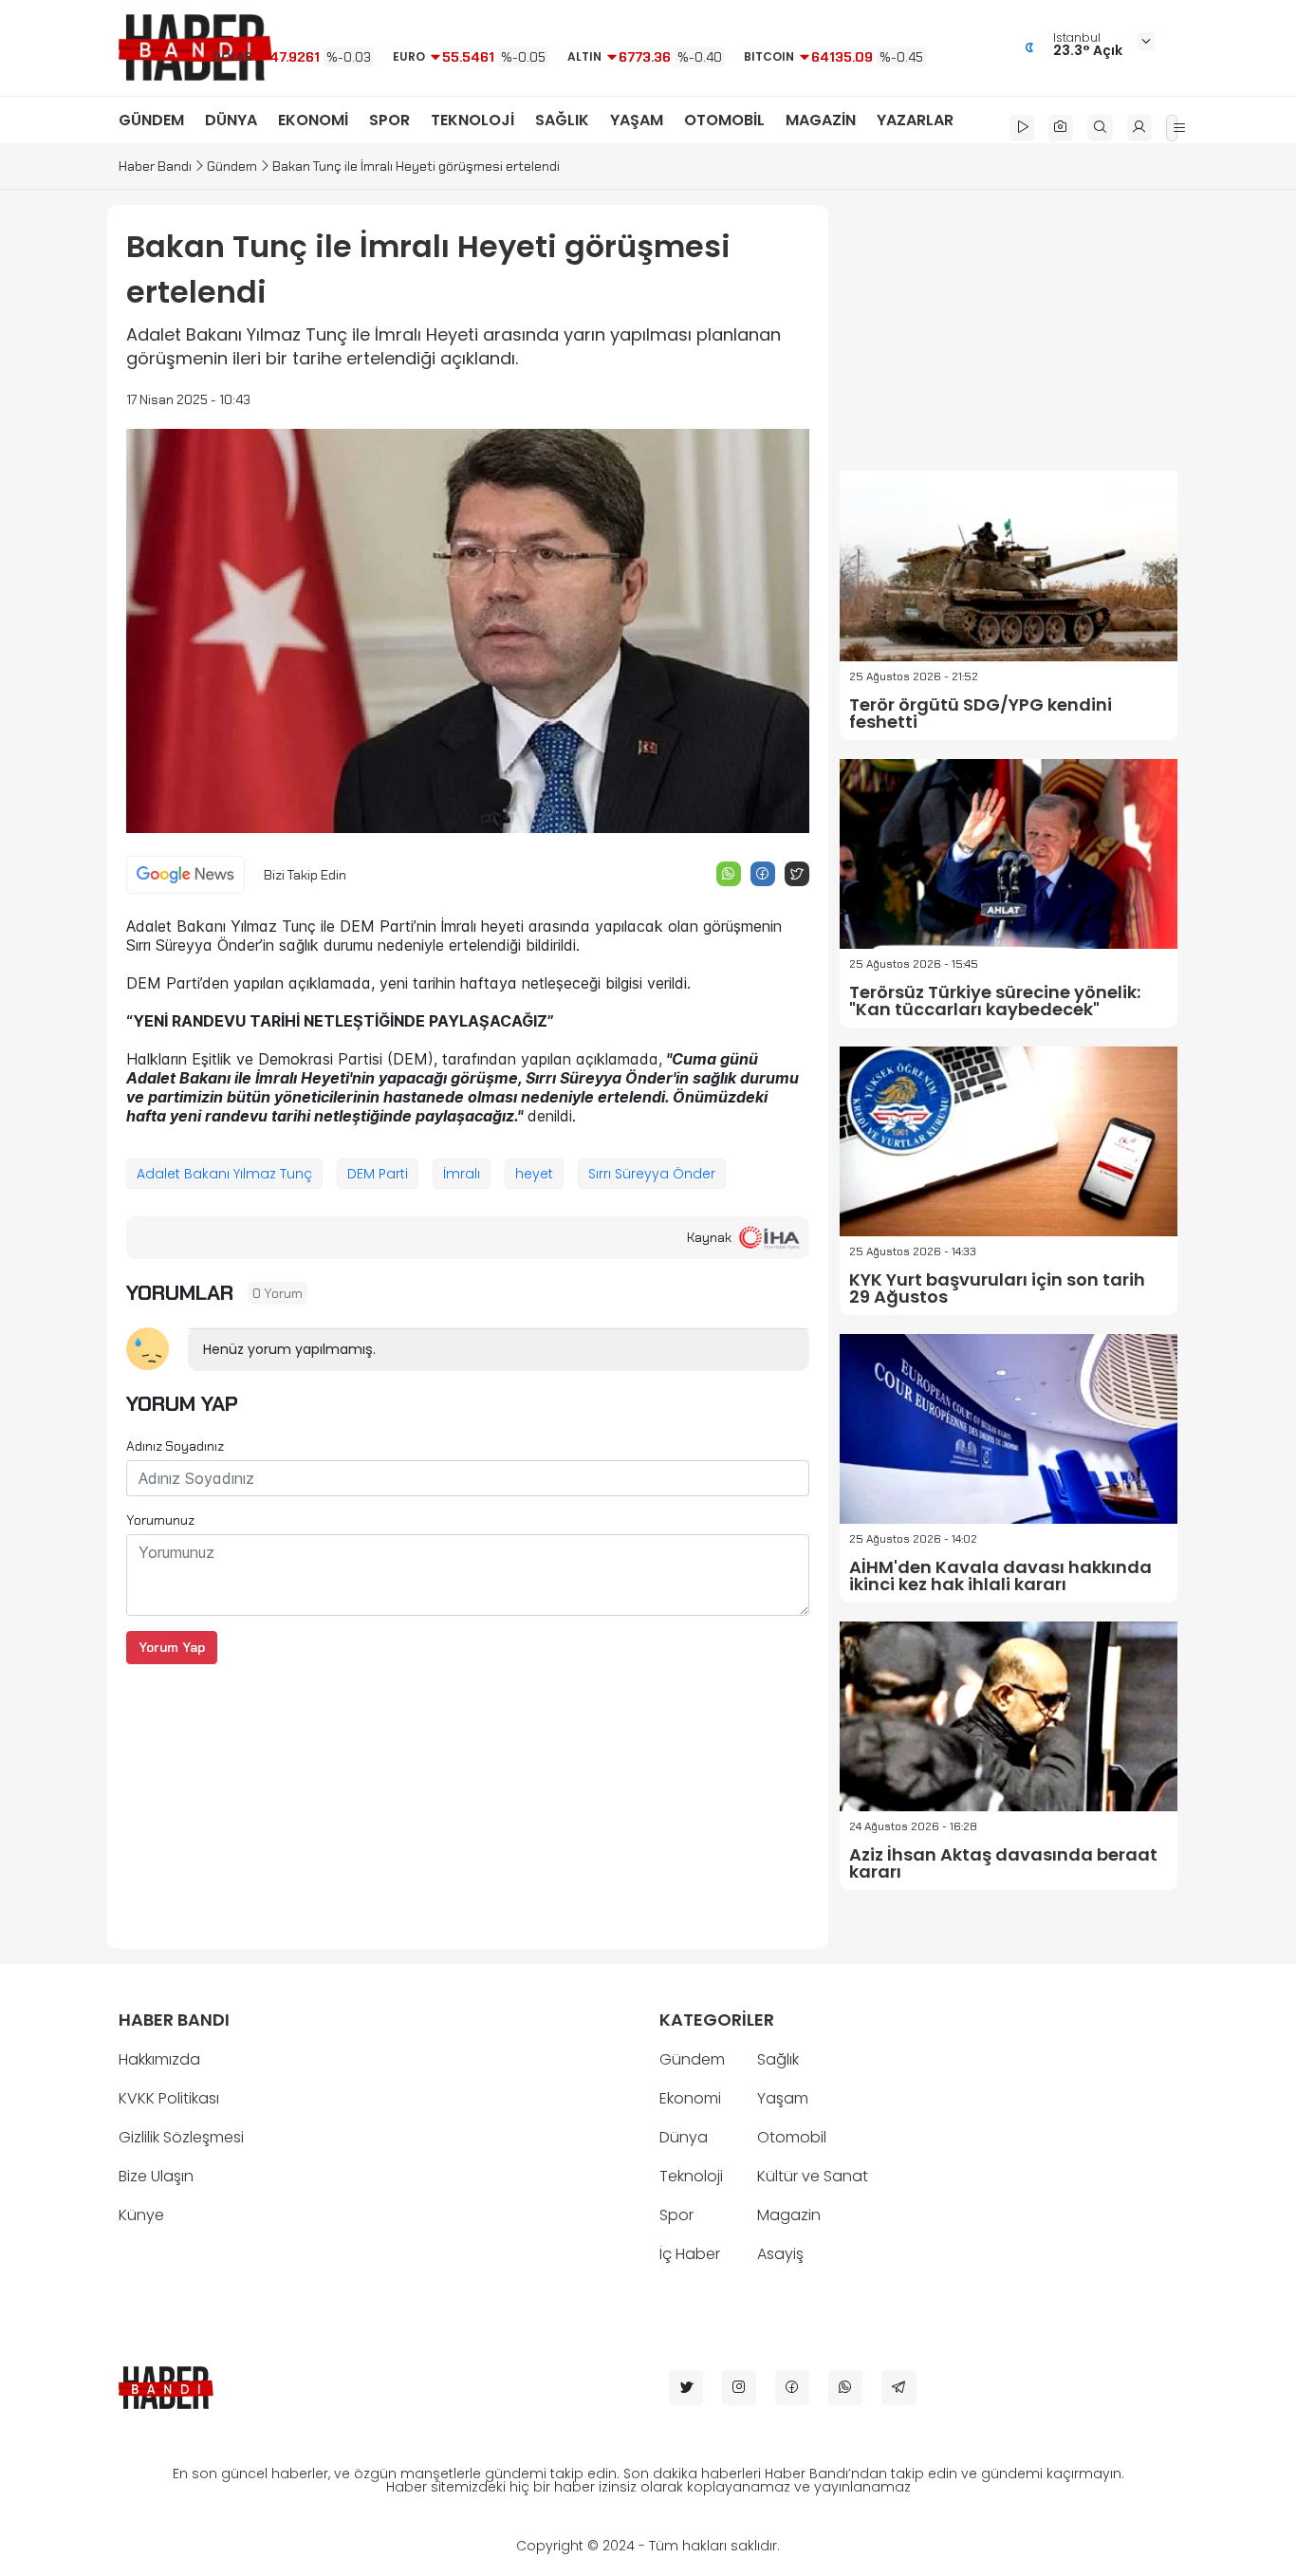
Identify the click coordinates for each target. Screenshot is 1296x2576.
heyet (534, 1174)
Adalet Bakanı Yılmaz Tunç (224, 1174)
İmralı (462, 1174)
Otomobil (792, 2137)
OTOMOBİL (724, 120)
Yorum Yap (172, 1647)
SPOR (389, 120)
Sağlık (778, 2059)
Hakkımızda (159, 2059)
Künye (141, 2215)
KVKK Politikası (169, 2098)
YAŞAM (637, 120)
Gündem (232, 166)
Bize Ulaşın (156, 2176)
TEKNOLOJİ (472, 120)
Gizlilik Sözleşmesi (181, 2137)
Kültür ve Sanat (813, 2176)
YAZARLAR (915, 120)
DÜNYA (231, 120)
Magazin (789, 2215)
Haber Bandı (155, 166)
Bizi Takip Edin (305, 875)
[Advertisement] (468, 1797)
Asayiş (780, 2254)
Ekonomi (690, 2098)
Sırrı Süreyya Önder (652, 1174)
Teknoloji (691, 2176)
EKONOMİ (313, 120)
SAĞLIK (562, 120)
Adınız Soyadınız (175, 1446)
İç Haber (690, 2254)
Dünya (684, 2137)
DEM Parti (378, 1174)
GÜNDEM (151, 120)
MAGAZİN (821, 120)
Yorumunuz (160, 1520)
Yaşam (783, 2098)
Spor (676, 2215)
